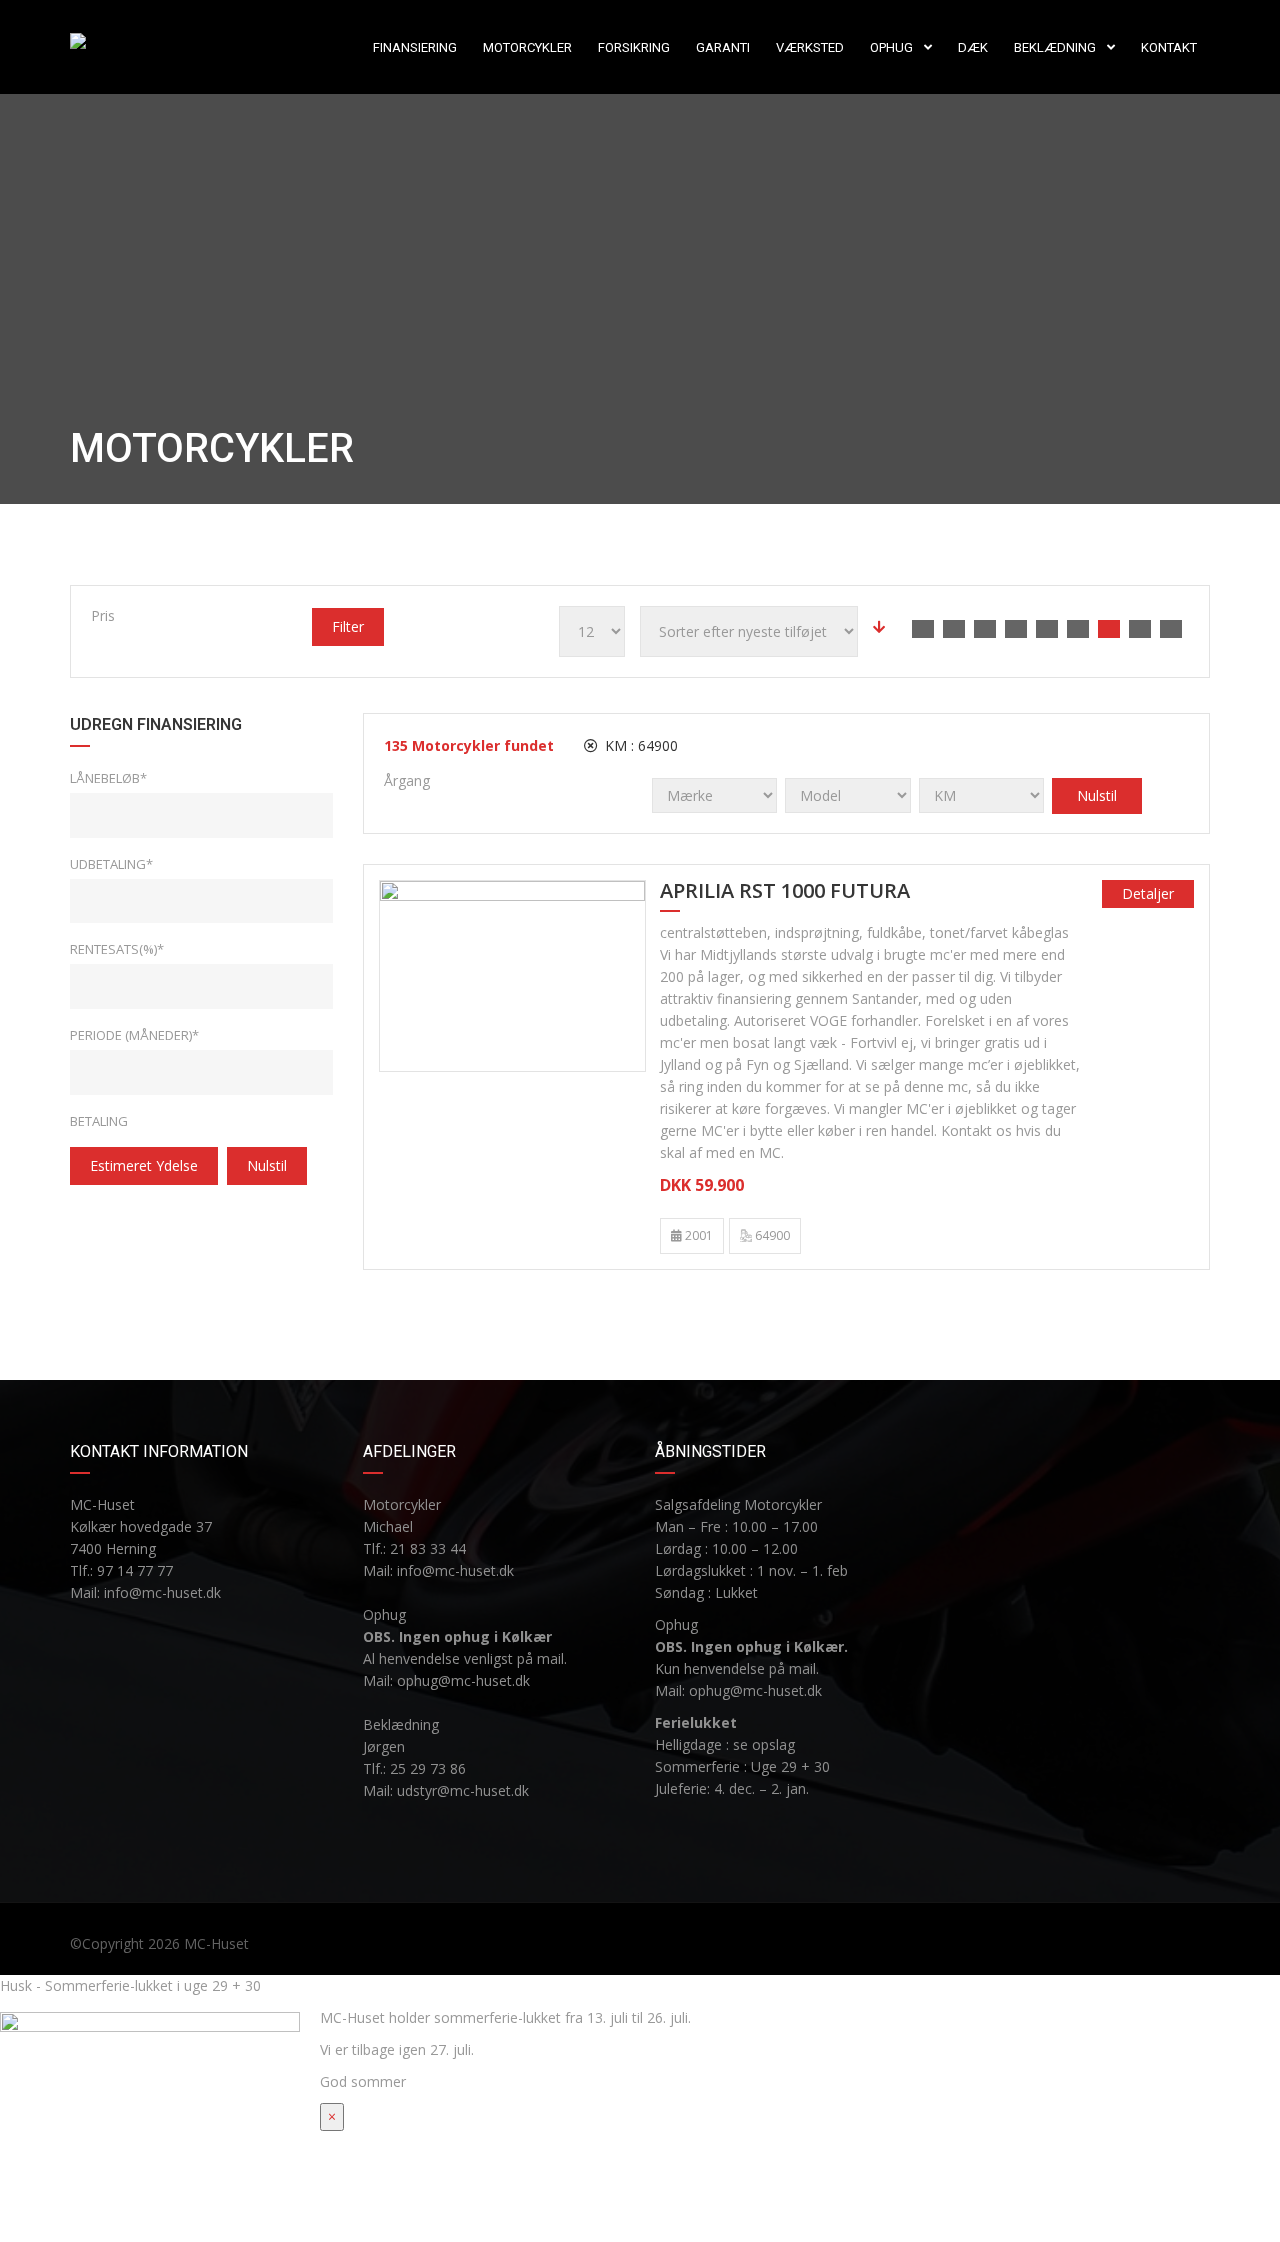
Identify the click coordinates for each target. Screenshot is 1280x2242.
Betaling (99, 1121)
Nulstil (267, 1165)
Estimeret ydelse (144, 1165)
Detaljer (1148, 893)
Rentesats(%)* (117, 949)
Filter (348, 626)
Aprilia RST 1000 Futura (785, 892)
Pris (103, 615)
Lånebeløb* (108, 778)
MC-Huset (216, 1943)
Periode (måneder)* (134, 1035)
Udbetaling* (111, 864)
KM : (639, 745)
